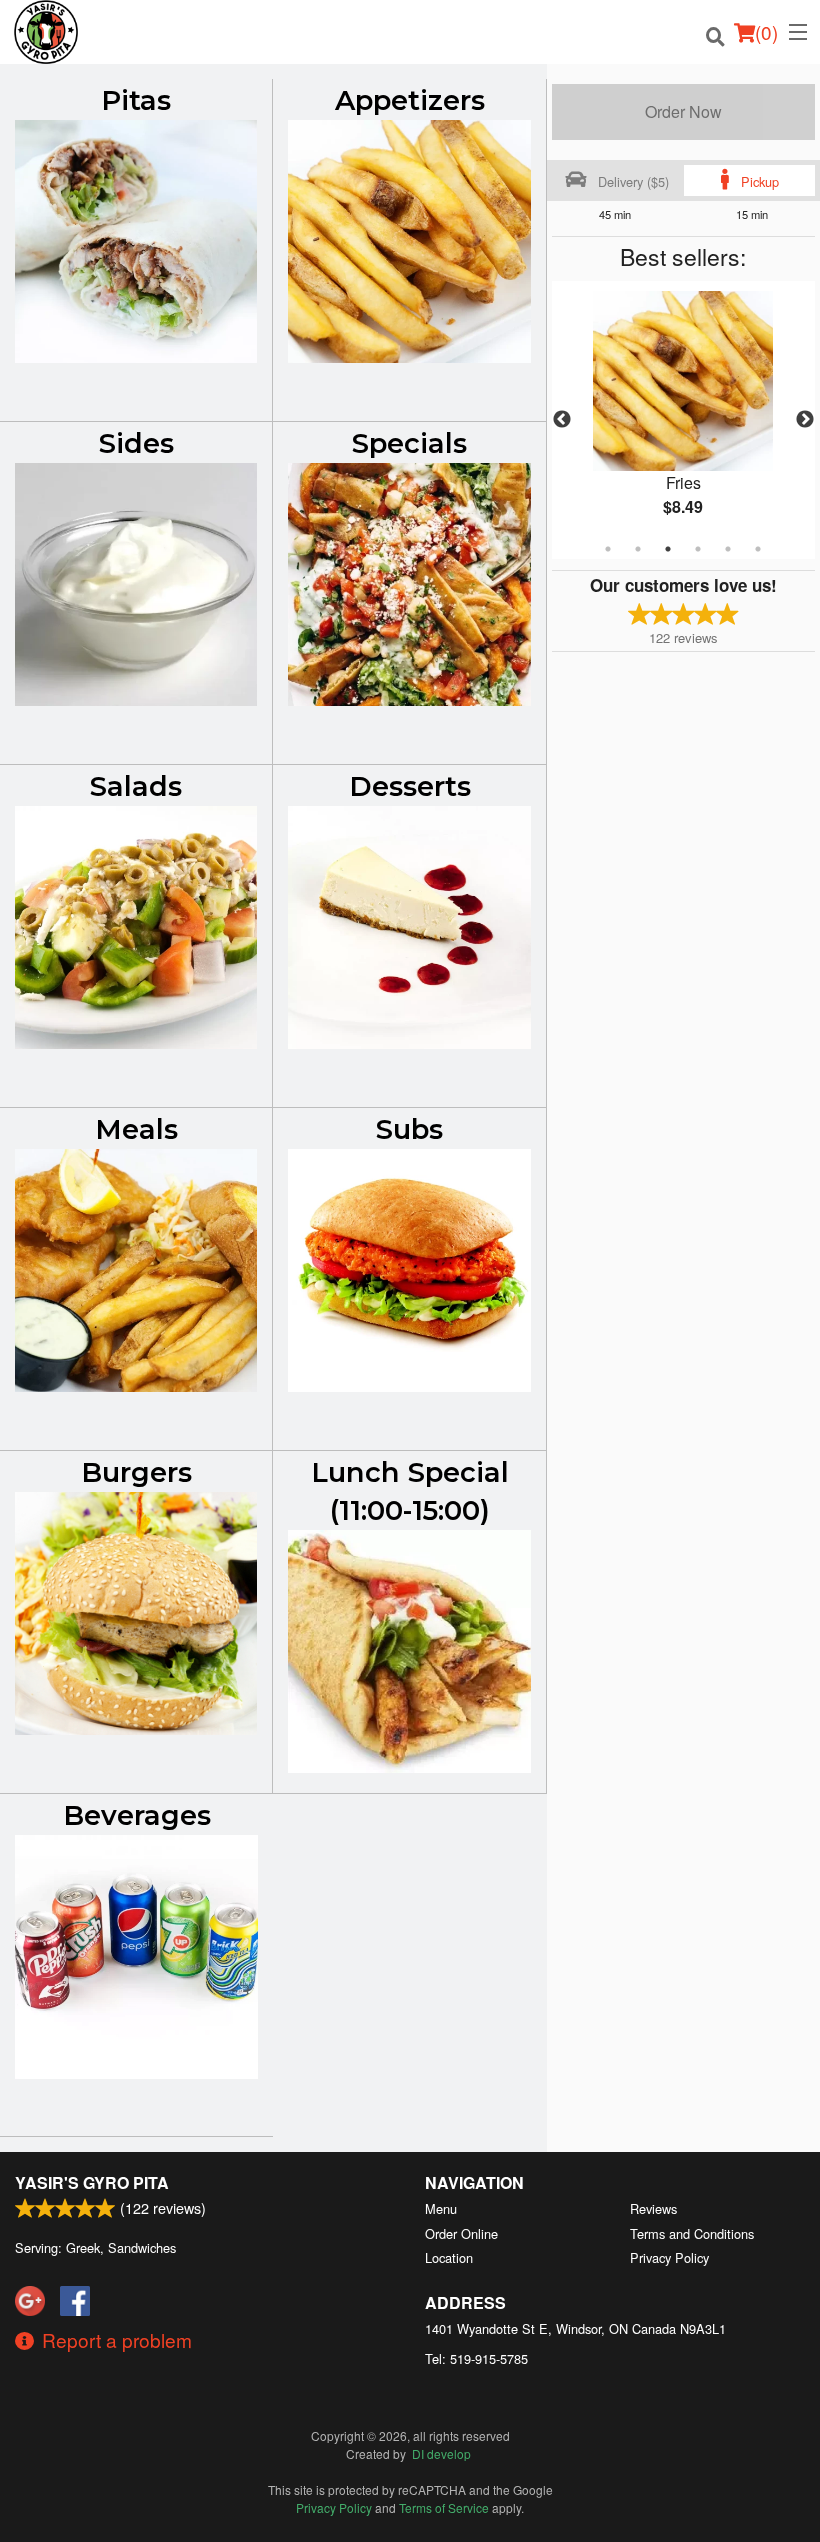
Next (805, 420)
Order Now (683, 111)
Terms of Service (444, 2507)
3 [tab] (668, 549)
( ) (766, 31)
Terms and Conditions (692, 2233)
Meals (136, 1129)
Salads (136, 786)
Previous (562, 420)
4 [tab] (698, 549)
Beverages (137, 1815)
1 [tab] (608, 549)
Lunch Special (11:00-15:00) (410, 1491)
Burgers (136, 1472)
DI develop (441, 2453)
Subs (409, 1129)
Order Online (461, 2233)
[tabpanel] (683, 420)
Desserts (410, 786)
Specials (409, 443)
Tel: (476, 2358)
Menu (441, 2208)
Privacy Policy (669, 2257)
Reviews (653, 2208)
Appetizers (410, 100)
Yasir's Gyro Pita (92, 2182)
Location (449, 2257)
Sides (136, 443)
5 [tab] (728, 549)
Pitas (136, 100)
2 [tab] (638, 549)
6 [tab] (758, 549)
